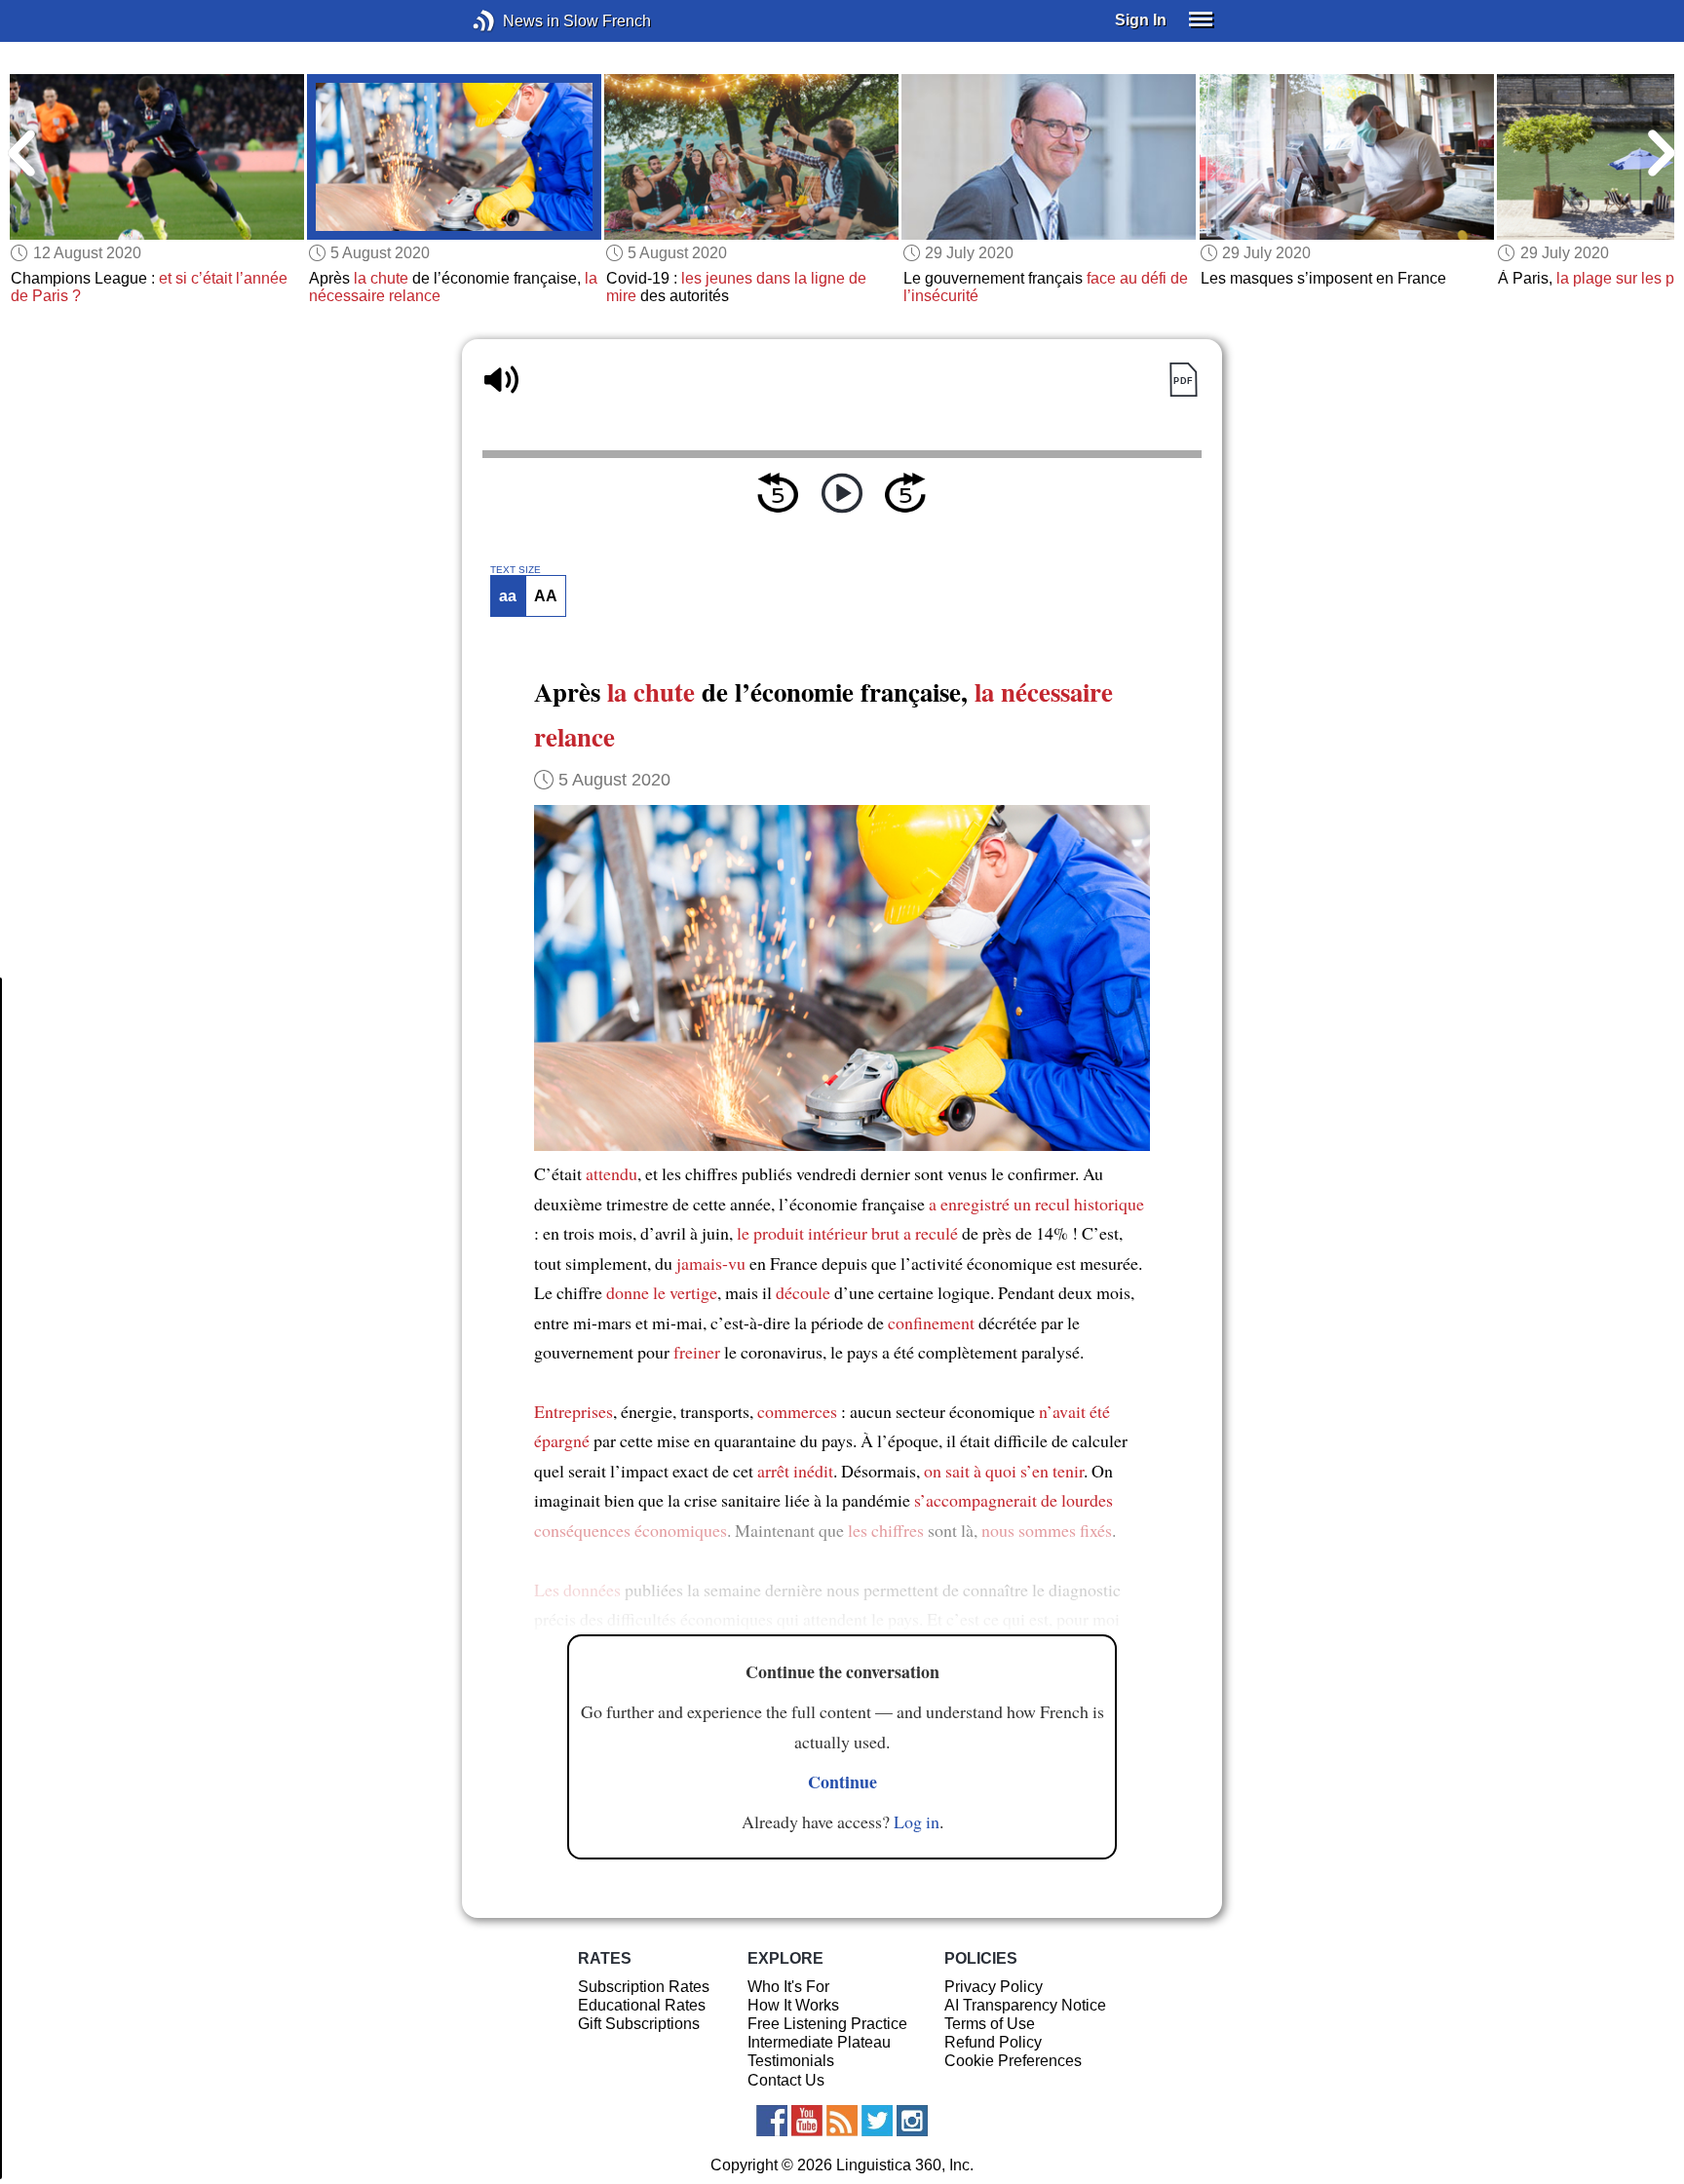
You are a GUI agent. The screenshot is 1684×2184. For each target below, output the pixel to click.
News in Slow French (513, 21)
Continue (842, 1782)
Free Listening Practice (827, 2024)
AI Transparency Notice (1025, 2005)
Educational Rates (642, 2005)
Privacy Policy (994, 1987)
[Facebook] (772, 2121)
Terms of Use (990, 2024)
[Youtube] (807, 2121)
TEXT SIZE (516, 570)
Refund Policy (993, 2042)
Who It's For (788, 1987)
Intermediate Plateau (819, 2042)
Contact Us (786, 2080)
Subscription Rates (644, 1987)
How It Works (793, 2005)
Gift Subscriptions (639, 2024)
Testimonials (791, 2061)
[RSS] (842, 2121)
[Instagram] (912, 2121)
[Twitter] (877, 2121)
